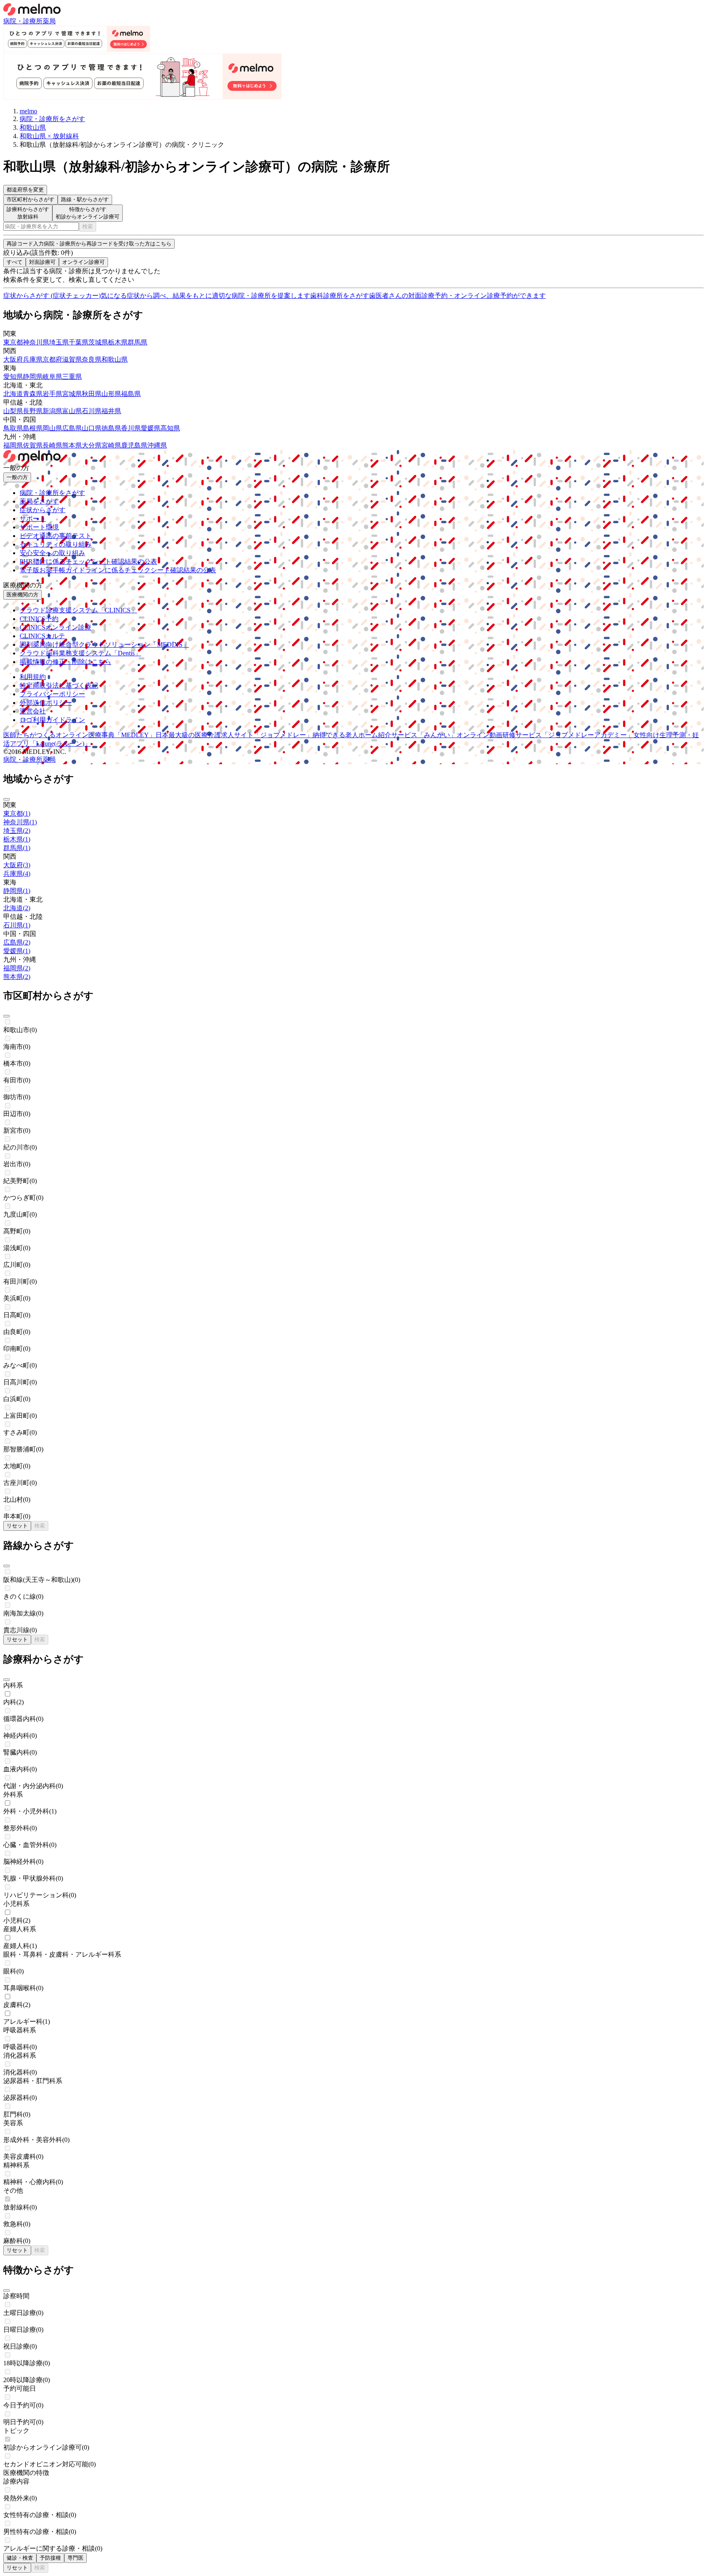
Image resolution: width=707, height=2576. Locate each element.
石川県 (92, 411)
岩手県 (52, 394)
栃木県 (118, 342)
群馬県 (137, 342)
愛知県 (13, 377)
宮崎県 (111, 445)
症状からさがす (43, 510)
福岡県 (13, 445)
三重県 (72, 377)
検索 (88, 226)
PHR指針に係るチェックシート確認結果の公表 (88, 561)
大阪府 (13, 359)
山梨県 (13, 411)
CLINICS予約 (39, 619)
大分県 (92, 445)
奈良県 (92, 359)
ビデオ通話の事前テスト (56, 536)
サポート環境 (39, 527)
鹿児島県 (134, 445)
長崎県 (52, 445)
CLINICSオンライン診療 (55, 627)
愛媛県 (151, 428)
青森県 (33, 394)
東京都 (13, 342)
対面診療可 (42, 262)
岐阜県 (52, 377)
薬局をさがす (39, 501)
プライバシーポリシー (52, 694)
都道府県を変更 (25, 190)
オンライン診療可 (83, 262)
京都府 (52, 359)
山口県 (92, 428)
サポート (33, 519)
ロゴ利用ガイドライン (52, 720)
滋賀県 (72, 359)
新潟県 (52, 411)
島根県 (33, 428)
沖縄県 (157, 445)
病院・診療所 (23, 21)
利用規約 (33, 677)
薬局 (49, 21)
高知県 (170, 428)
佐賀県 (33, 445)
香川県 (131, 428)
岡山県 (52, 428)
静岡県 (33, 377)
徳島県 (111, 428)
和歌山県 (115, 359)
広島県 (72, 428)
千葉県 (79, 342)
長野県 (33, 411)
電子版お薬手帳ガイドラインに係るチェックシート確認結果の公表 (118, 570)
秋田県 (92, 394)
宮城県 (72, 394)
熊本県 (72, 445)
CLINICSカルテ (42, 636)
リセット (17, 1526)
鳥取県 (13, 428)
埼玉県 (59, 342)
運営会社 (33, 711)
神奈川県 (36, 342)
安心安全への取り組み (52, 553)
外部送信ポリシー (46, 703)
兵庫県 (33, 359)
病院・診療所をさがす (52, 493)
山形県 (111, 394)
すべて (15, 262)
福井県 (111, 411)
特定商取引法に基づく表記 (59, 685)
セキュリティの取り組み (56, 544)
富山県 (72, 411)
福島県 (131, 394)
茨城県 (98, 342)
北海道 (13, 394)
